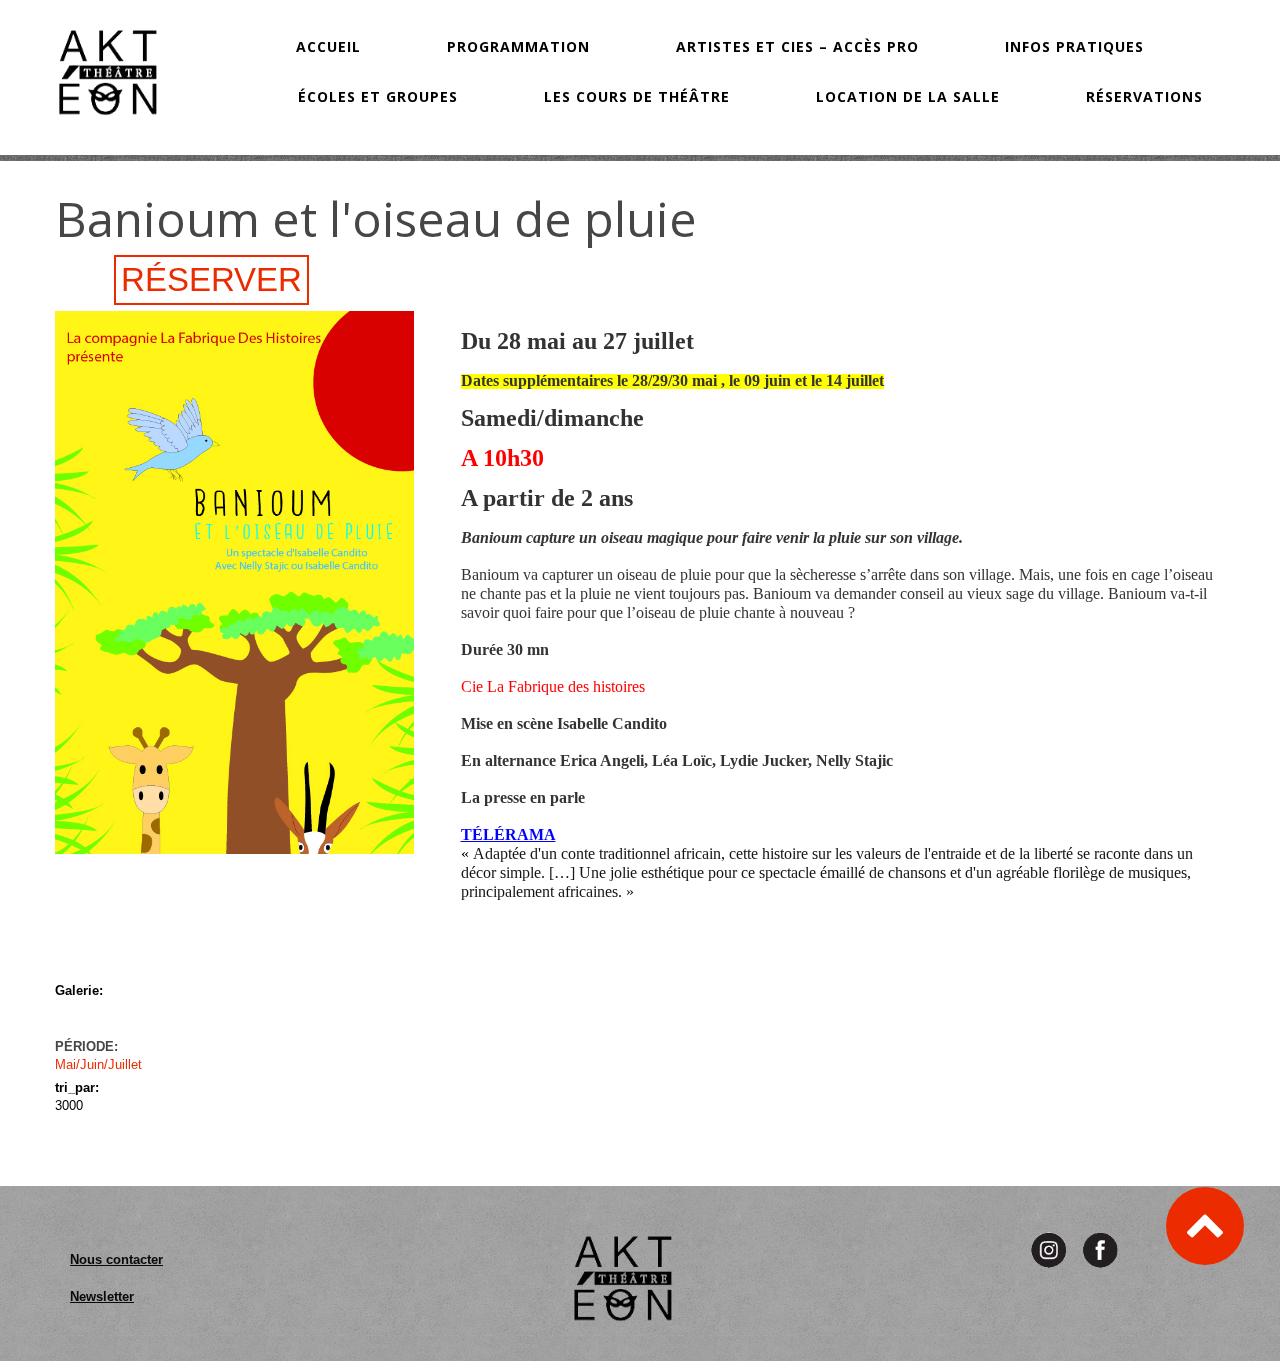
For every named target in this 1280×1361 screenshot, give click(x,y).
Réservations (1144, 96)
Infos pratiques (1074, 46)
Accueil (328, 46)
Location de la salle (908, 96)
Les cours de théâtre (637, 96)
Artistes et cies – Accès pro (797, 46)
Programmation (518, 46)
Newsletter (102, 1296)
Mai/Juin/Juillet (98, 1064)
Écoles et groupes (378, 96)
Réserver (211, 280)
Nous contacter (116, 1259)
